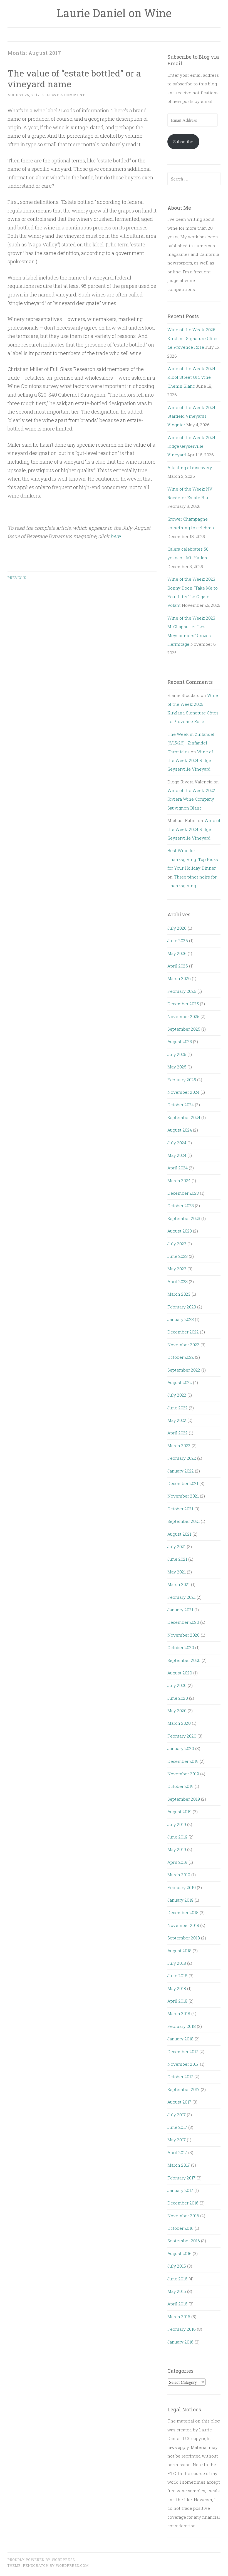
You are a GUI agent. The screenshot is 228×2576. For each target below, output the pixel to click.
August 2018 (179, 1951)
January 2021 (180, 1610)
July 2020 (177, 1685)
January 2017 (180, 2190)
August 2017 (179, 2102)
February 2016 (182, 2329)
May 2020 (177, 1711)
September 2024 (184, 1117)
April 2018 (177, 2001)
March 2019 (179, 1875)
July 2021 (177, 1546)
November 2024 (183, 1092)
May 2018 (177, 1988)
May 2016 (177, 2291)
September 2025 (184, 1029)
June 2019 (177, 1837)
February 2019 (182, 1887)
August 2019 (179, 1812)
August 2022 (180, 1382)
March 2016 (179, 2317)
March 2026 (179, 978)
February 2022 (182, 1458)
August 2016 (179, 2253)
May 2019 (177, 1849)
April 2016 (177, 2304)
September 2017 (184, 2089)
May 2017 (177, 2140)
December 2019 (183, 1761)
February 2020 (182, 1736)
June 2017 (177, 2127)
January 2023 (181, 1319)
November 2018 (183, 1925)
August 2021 (179, 1534)
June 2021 (177, 1559)
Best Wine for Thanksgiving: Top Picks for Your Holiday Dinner (193, 859)
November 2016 (183, 2216)
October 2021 (180, 1509)
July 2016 (177, 2266)
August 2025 (180, 1041)
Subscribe (183, 142)
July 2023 (177, 1244)
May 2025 (177, 1067)
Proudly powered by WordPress (41, 2560)
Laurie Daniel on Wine (114, 13)
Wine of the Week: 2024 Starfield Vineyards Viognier (191, 416)
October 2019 (180, 1786)
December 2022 (183, 1332)
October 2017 (180, 2077)
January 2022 (181, 1471)
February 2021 (181, 1597)
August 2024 (180, 1130)
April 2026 (178, 966)
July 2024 (177, 1143)
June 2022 (178, 1408)
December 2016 (183, 2203)
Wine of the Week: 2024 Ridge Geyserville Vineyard (191, 446)
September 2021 (184, 1521)
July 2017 (177, 2115)
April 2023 (178, 1281)
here (115, 536)
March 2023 (179, 1294)
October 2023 (181, 1206)
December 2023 (183, 1193)
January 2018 (180, 2039)
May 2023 (177, 1269)
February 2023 (182, 1307)
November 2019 (183, 1774)
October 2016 (180, 2228)
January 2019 (180, 1900)
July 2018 (177, 1963)
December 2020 (183, 1622)
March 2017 (179, 2165)
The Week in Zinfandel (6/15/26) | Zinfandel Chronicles (191, 743)
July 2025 (177, 1054)
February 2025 (182, 1080)
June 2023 (178, 1256)
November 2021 (183, 1496)
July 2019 (177, 1824)
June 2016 (177, 2279)
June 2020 (178, 1698)
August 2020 (180, 1673)
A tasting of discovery (190, 467)
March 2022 (179, 1446)
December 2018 (183, 1912)
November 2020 (184, 1635)
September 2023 (184, 1218)
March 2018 (179, 2013)
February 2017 (181, 2178)
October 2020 (181, 1647)
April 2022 (178, 1433)
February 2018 (182, 2026)
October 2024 (181, 1105)
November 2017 (183, 2064)
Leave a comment (66, 95)
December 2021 (183, 1483)
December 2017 (183, 2052)
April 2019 (177, 1862)
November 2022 (183, 1345)
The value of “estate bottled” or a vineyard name (74, 78)
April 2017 (177, 2152)
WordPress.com (72, 2565)
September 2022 (184, 1370)
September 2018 (184, 1938)
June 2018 (177, 1976)
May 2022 (177, 1420)
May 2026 (177, 953)
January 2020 (181, 1748)
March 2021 (179, 1584)
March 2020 (179, 1723)
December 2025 (183, 1004)
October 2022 (181, 1357)
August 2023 (180, 1231)
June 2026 (178, 941)
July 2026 (177, 928)
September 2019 (184, 1799)
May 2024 (177, 1155)
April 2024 (178, 1168)
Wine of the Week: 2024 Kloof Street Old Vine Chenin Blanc (191, 377)
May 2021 (177, 1572)
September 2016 (184, 2241)
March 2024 (179, 1181)
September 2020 (184, 1660)
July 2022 (177, 1395)
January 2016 (180, 2342)
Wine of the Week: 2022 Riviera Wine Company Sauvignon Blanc (191, 799)
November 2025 (183, 1016)
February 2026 (182, 991)
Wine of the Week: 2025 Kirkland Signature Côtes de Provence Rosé (193, 338)
